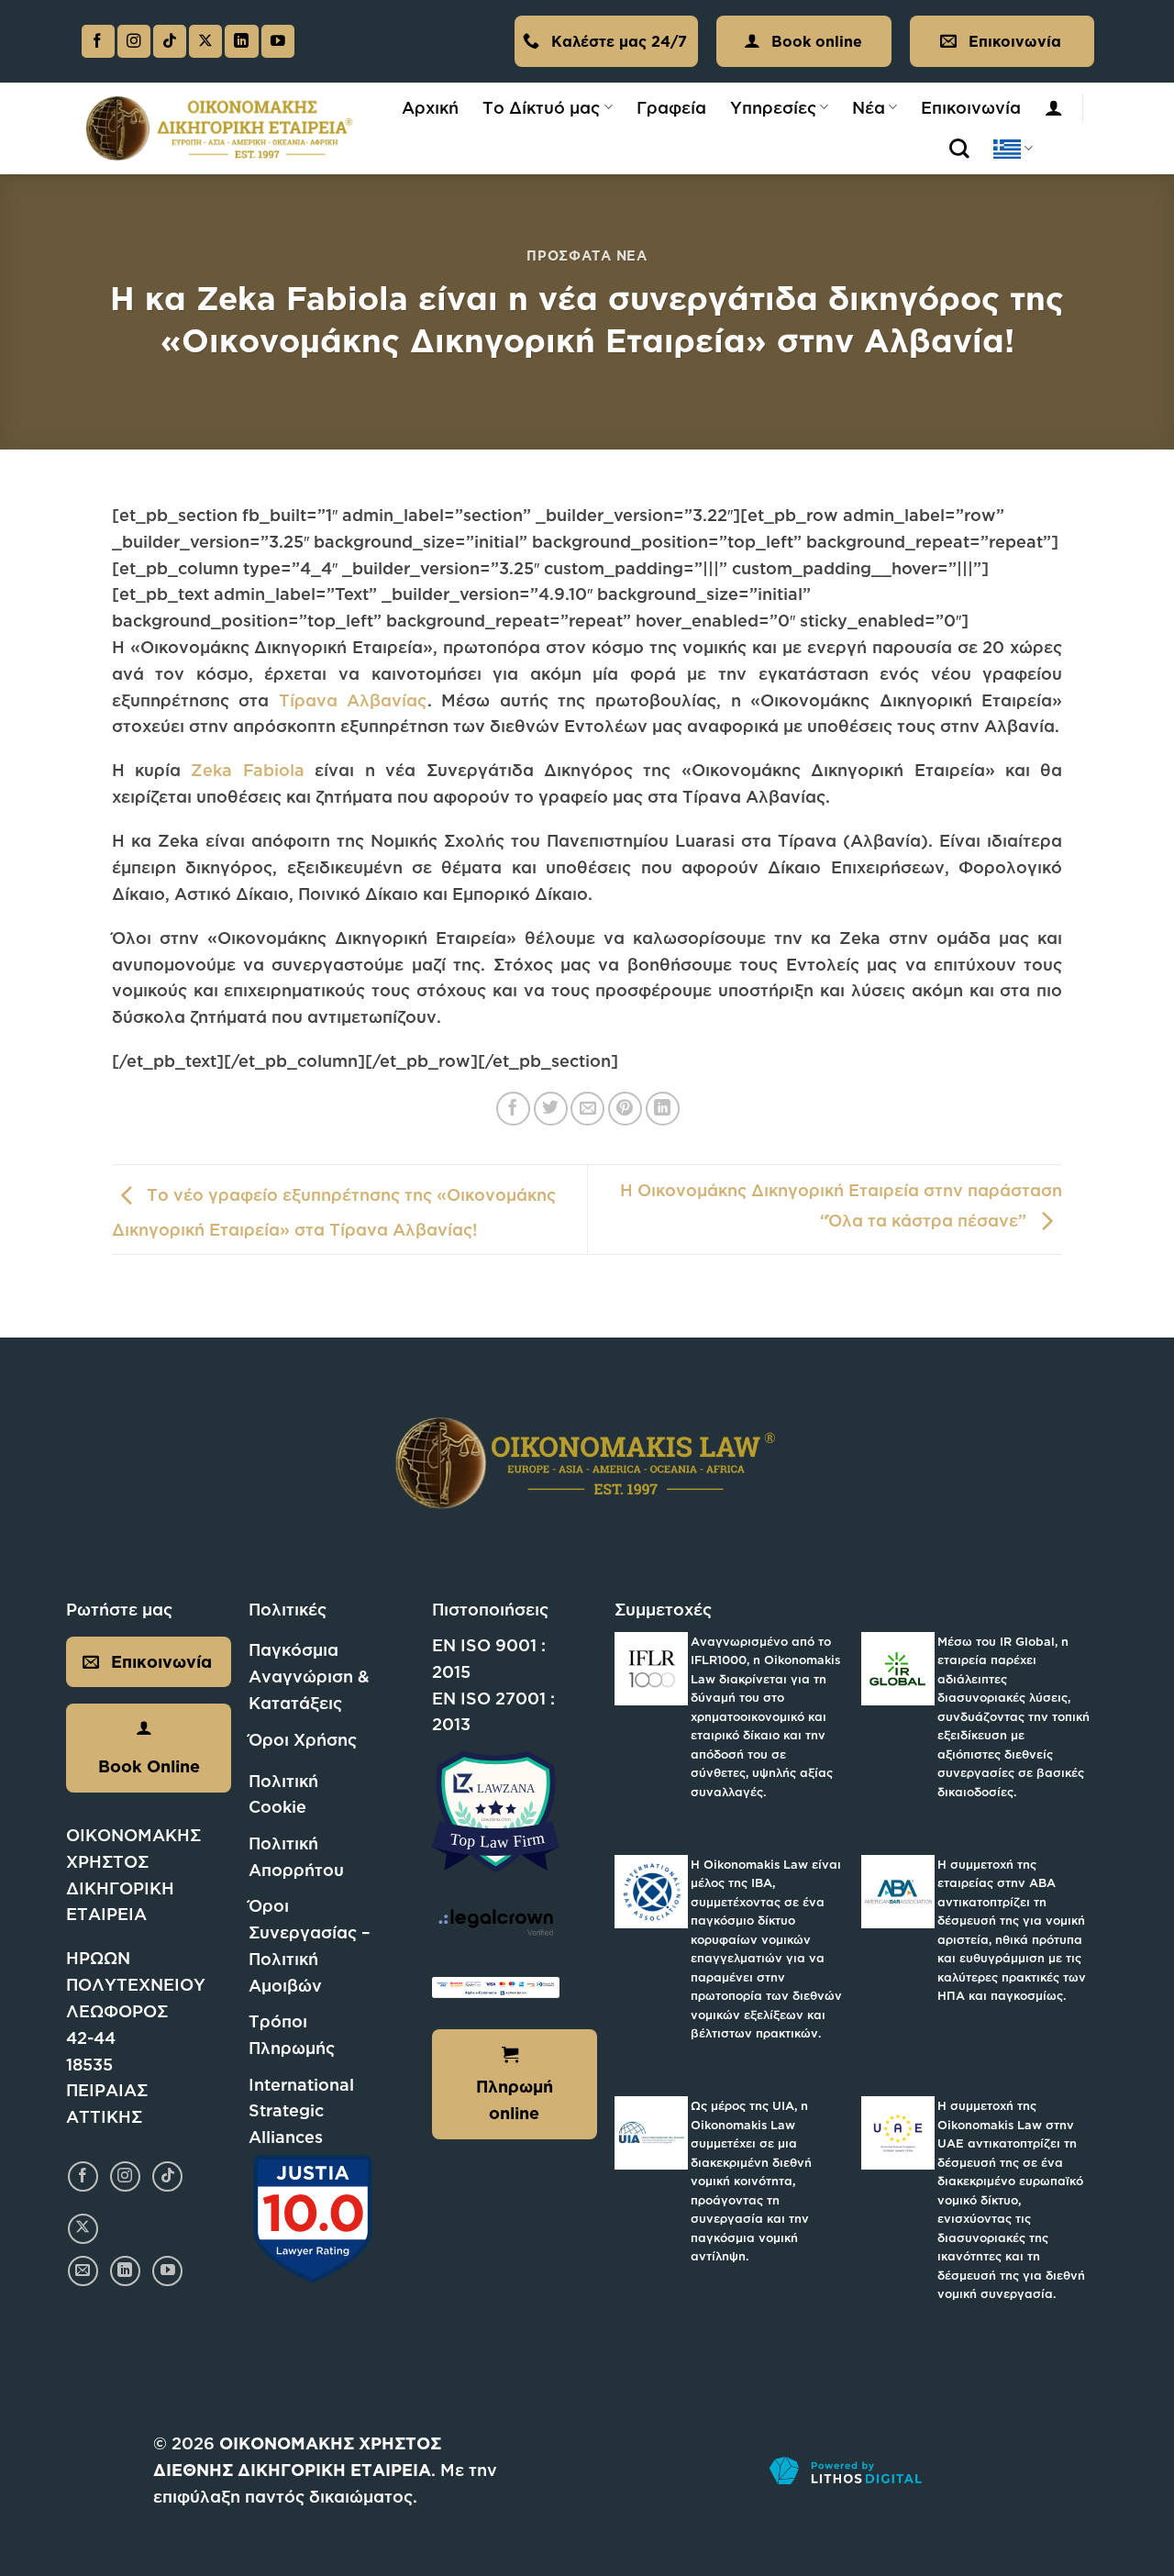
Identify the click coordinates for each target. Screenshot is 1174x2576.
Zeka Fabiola (247, 770)
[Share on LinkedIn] (663, 1109)
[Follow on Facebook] (98, 42)
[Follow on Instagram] (134, 42)
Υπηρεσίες (773, 107)
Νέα (869, 107)
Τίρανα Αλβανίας (353, 700)
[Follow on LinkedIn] (241, 42)
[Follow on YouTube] (278, 42)
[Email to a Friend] (587, 1109)
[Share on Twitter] (551, 1109)
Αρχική (430, 107)
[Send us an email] (83, 2271)
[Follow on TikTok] (170, 42)
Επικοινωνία (971, 107)
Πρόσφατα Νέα (587, 255)
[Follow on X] (205, 42)
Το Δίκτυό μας (541, 107)
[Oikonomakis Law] (220, 128)
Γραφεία (671, 107)
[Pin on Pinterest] (625, 1109)
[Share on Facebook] (513, 1109)
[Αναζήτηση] (959, 149)
